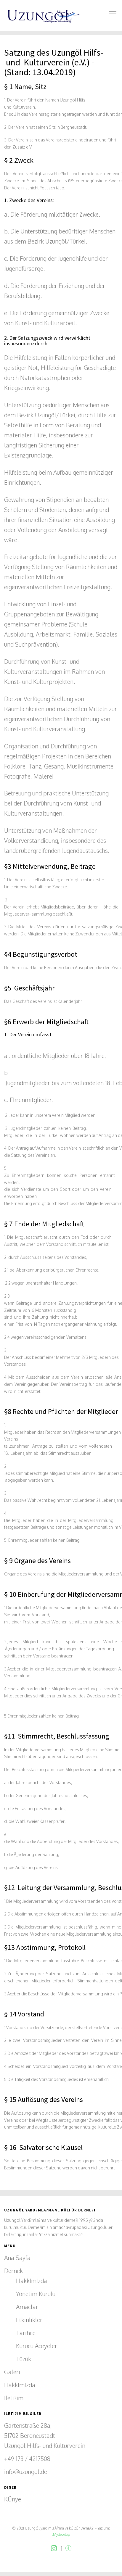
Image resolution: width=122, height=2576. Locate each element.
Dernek (13, 2271)
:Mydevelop (61, 2534)
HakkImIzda (32, 2281)
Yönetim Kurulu (36, 2294)
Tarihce (26, 2333)
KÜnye (13, 2499)
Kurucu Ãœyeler (37, 2346)
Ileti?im (14, 2398)
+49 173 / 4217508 (27, 2459)
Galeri (12, 2372)
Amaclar (27, 2307)
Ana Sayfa (17, 2258)
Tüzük (24, 2359)
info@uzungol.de (26, 2472)
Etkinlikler (29, 2320)
